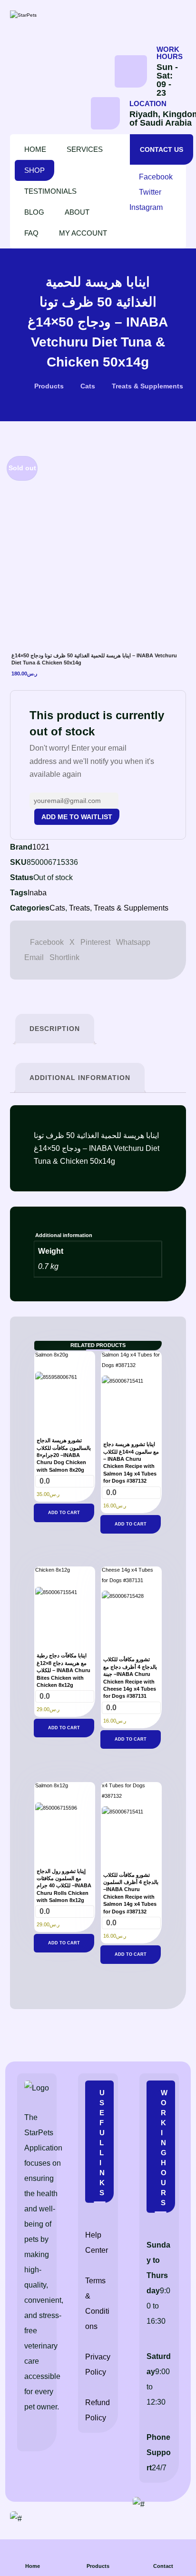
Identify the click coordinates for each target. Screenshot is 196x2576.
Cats (57, 908)
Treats (79, 908)
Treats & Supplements (131, 908)
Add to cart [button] (64, 1513)
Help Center (97, 2243)
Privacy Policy (98, 2364)
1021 (41, 847)
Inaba (37, 893)
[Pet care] (50, 15)
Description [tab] (55, 1029)
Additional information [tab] (80, 1078)
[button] (153, 177)
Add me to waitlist (77, 817)
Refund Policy (98, 2410)
